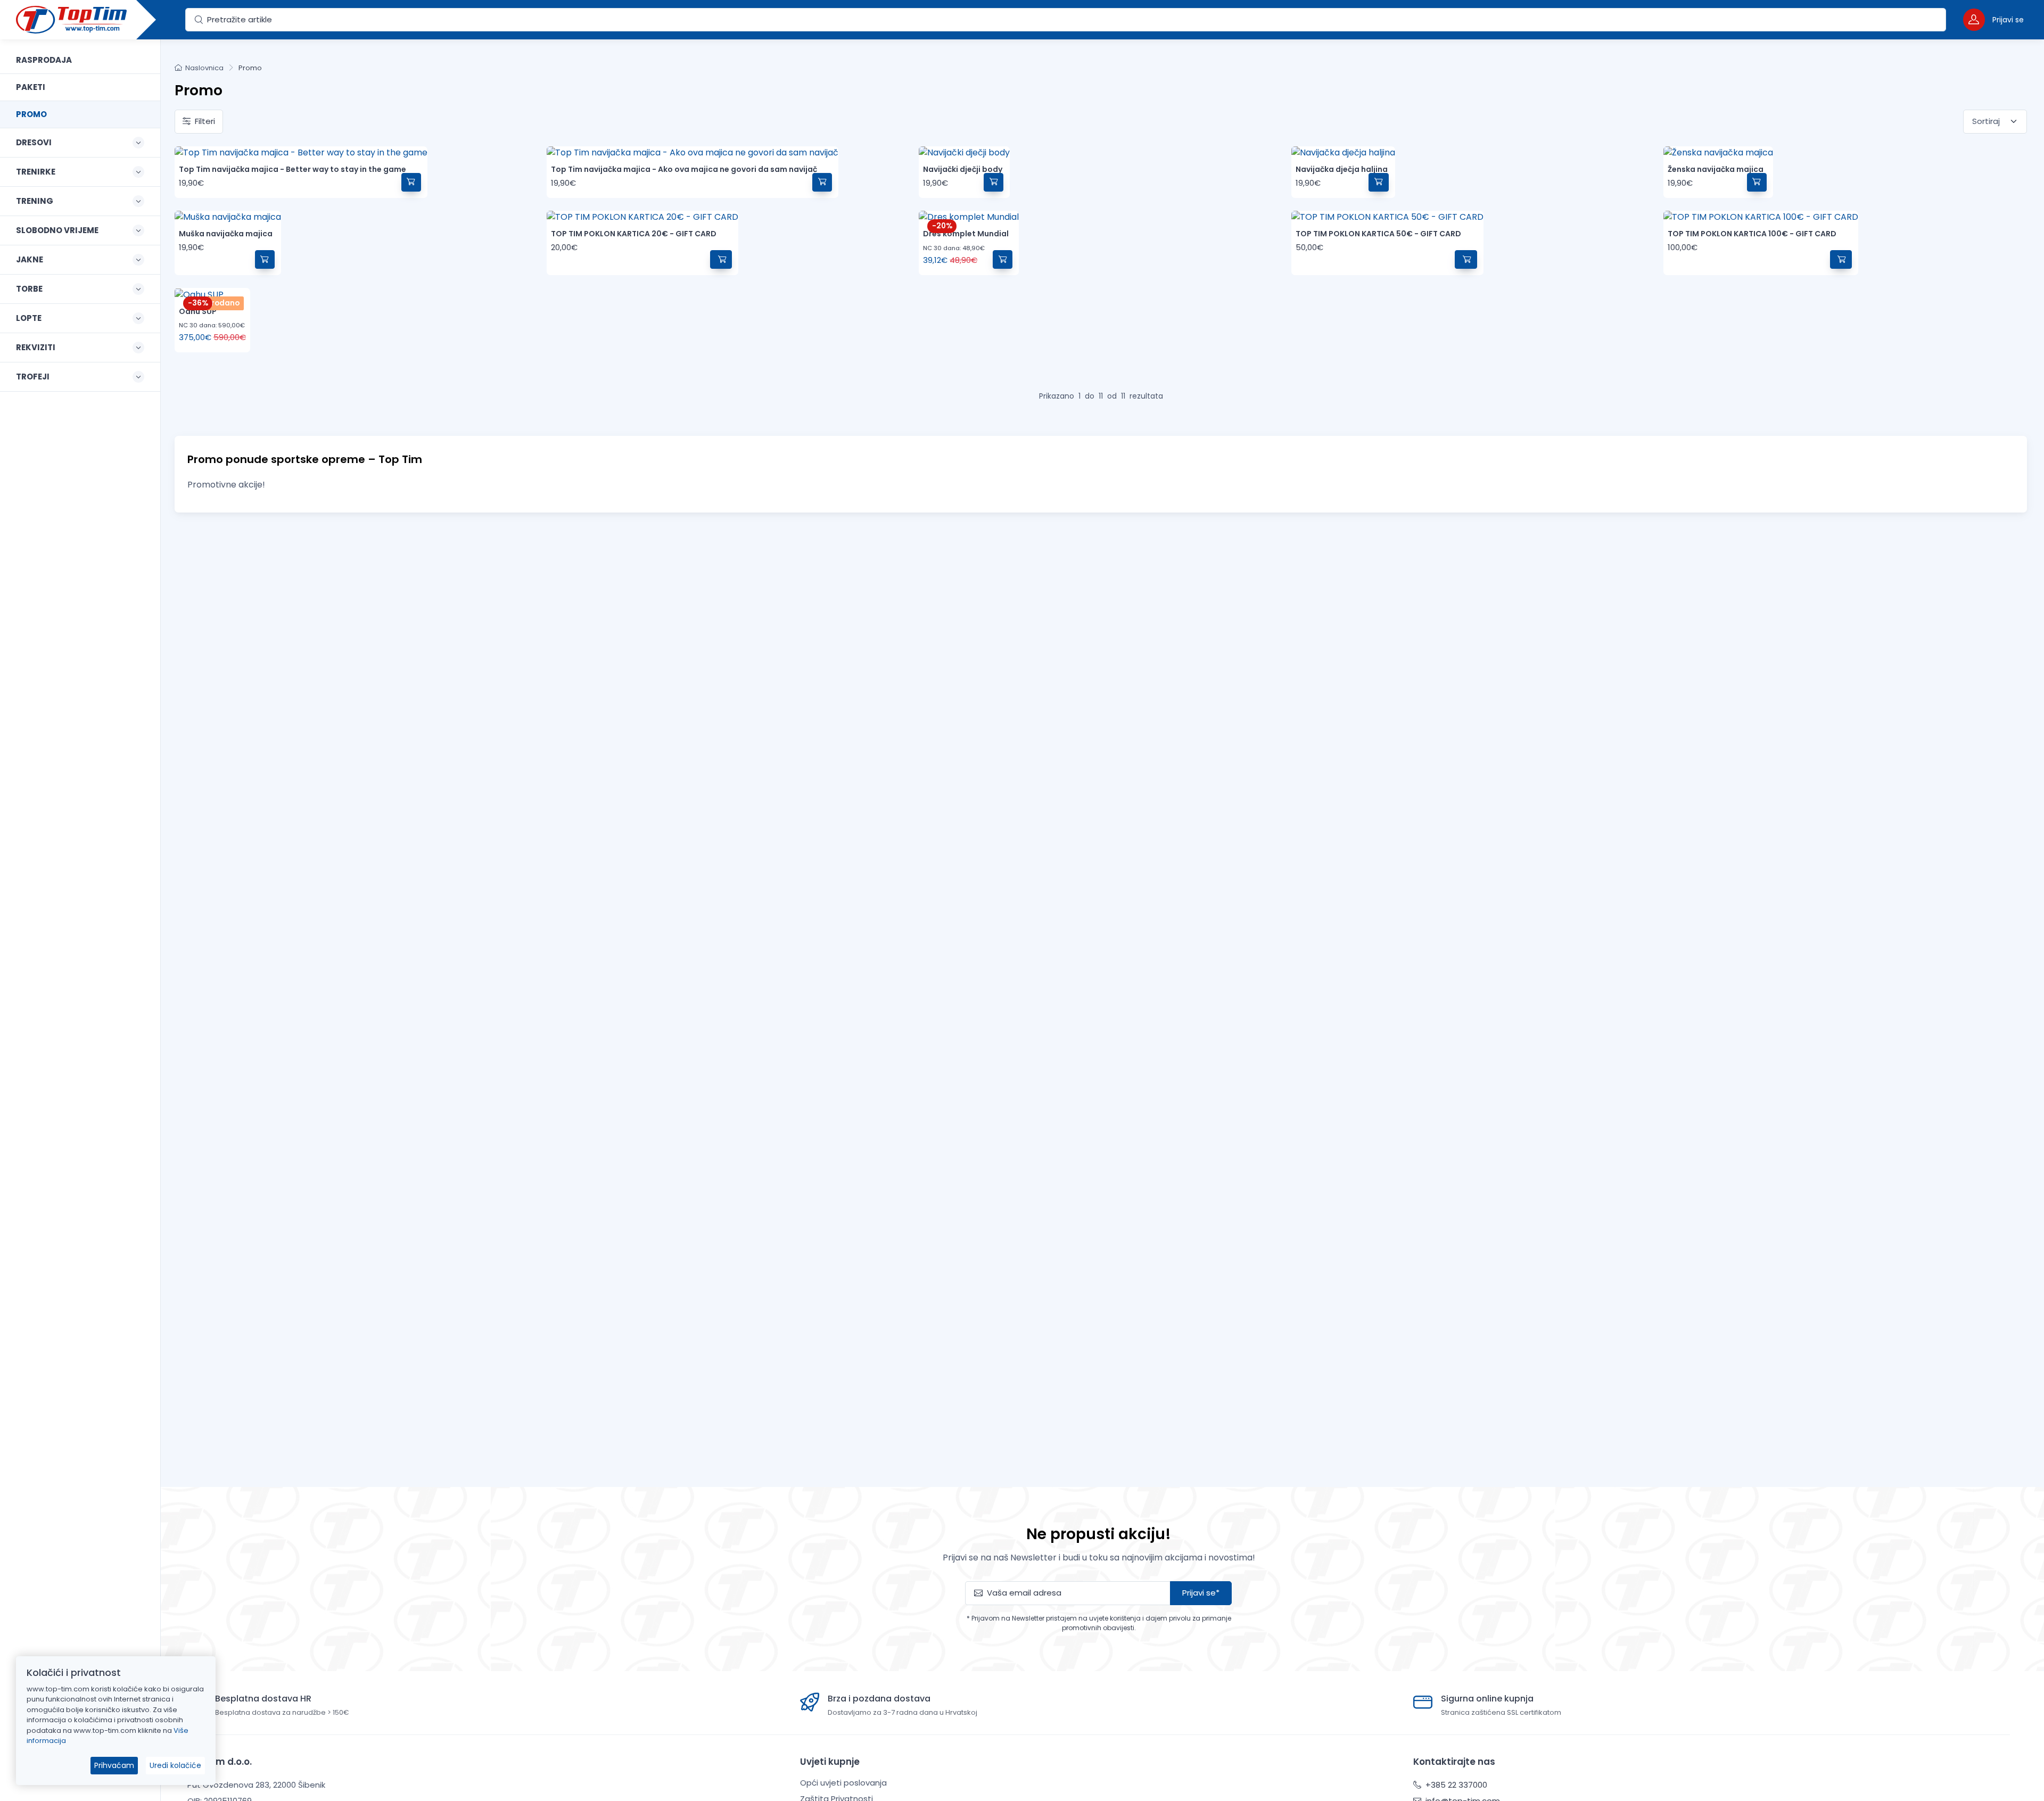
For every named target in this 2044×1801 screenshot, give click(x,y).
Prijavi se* (1201, 1593)
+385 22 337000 (1455, 1785)
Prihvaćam (114, 1765)
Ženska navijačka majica (1716, 169)
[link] (80, 60)
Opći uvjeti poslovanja (843, 1783)
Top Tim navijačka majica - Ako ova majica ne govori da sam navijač (684, 169)
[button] (1993, 19)
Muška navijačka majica (226, 234)
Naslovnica (204, 68)
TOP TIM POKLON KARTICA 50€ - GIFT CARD (1378, 234)
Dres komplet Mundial (966, 234)
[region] (80, 907)
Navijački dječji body (963, 169)
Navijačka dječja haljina (1342, 169)
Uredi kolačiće (175, 1765)
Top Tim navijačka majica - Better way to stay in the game (292, 169)
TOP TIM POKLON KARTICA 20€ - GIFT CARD (634, 234)
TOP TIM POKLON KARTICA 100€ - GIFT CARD (1752, 234)
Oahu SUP (198, 311)
